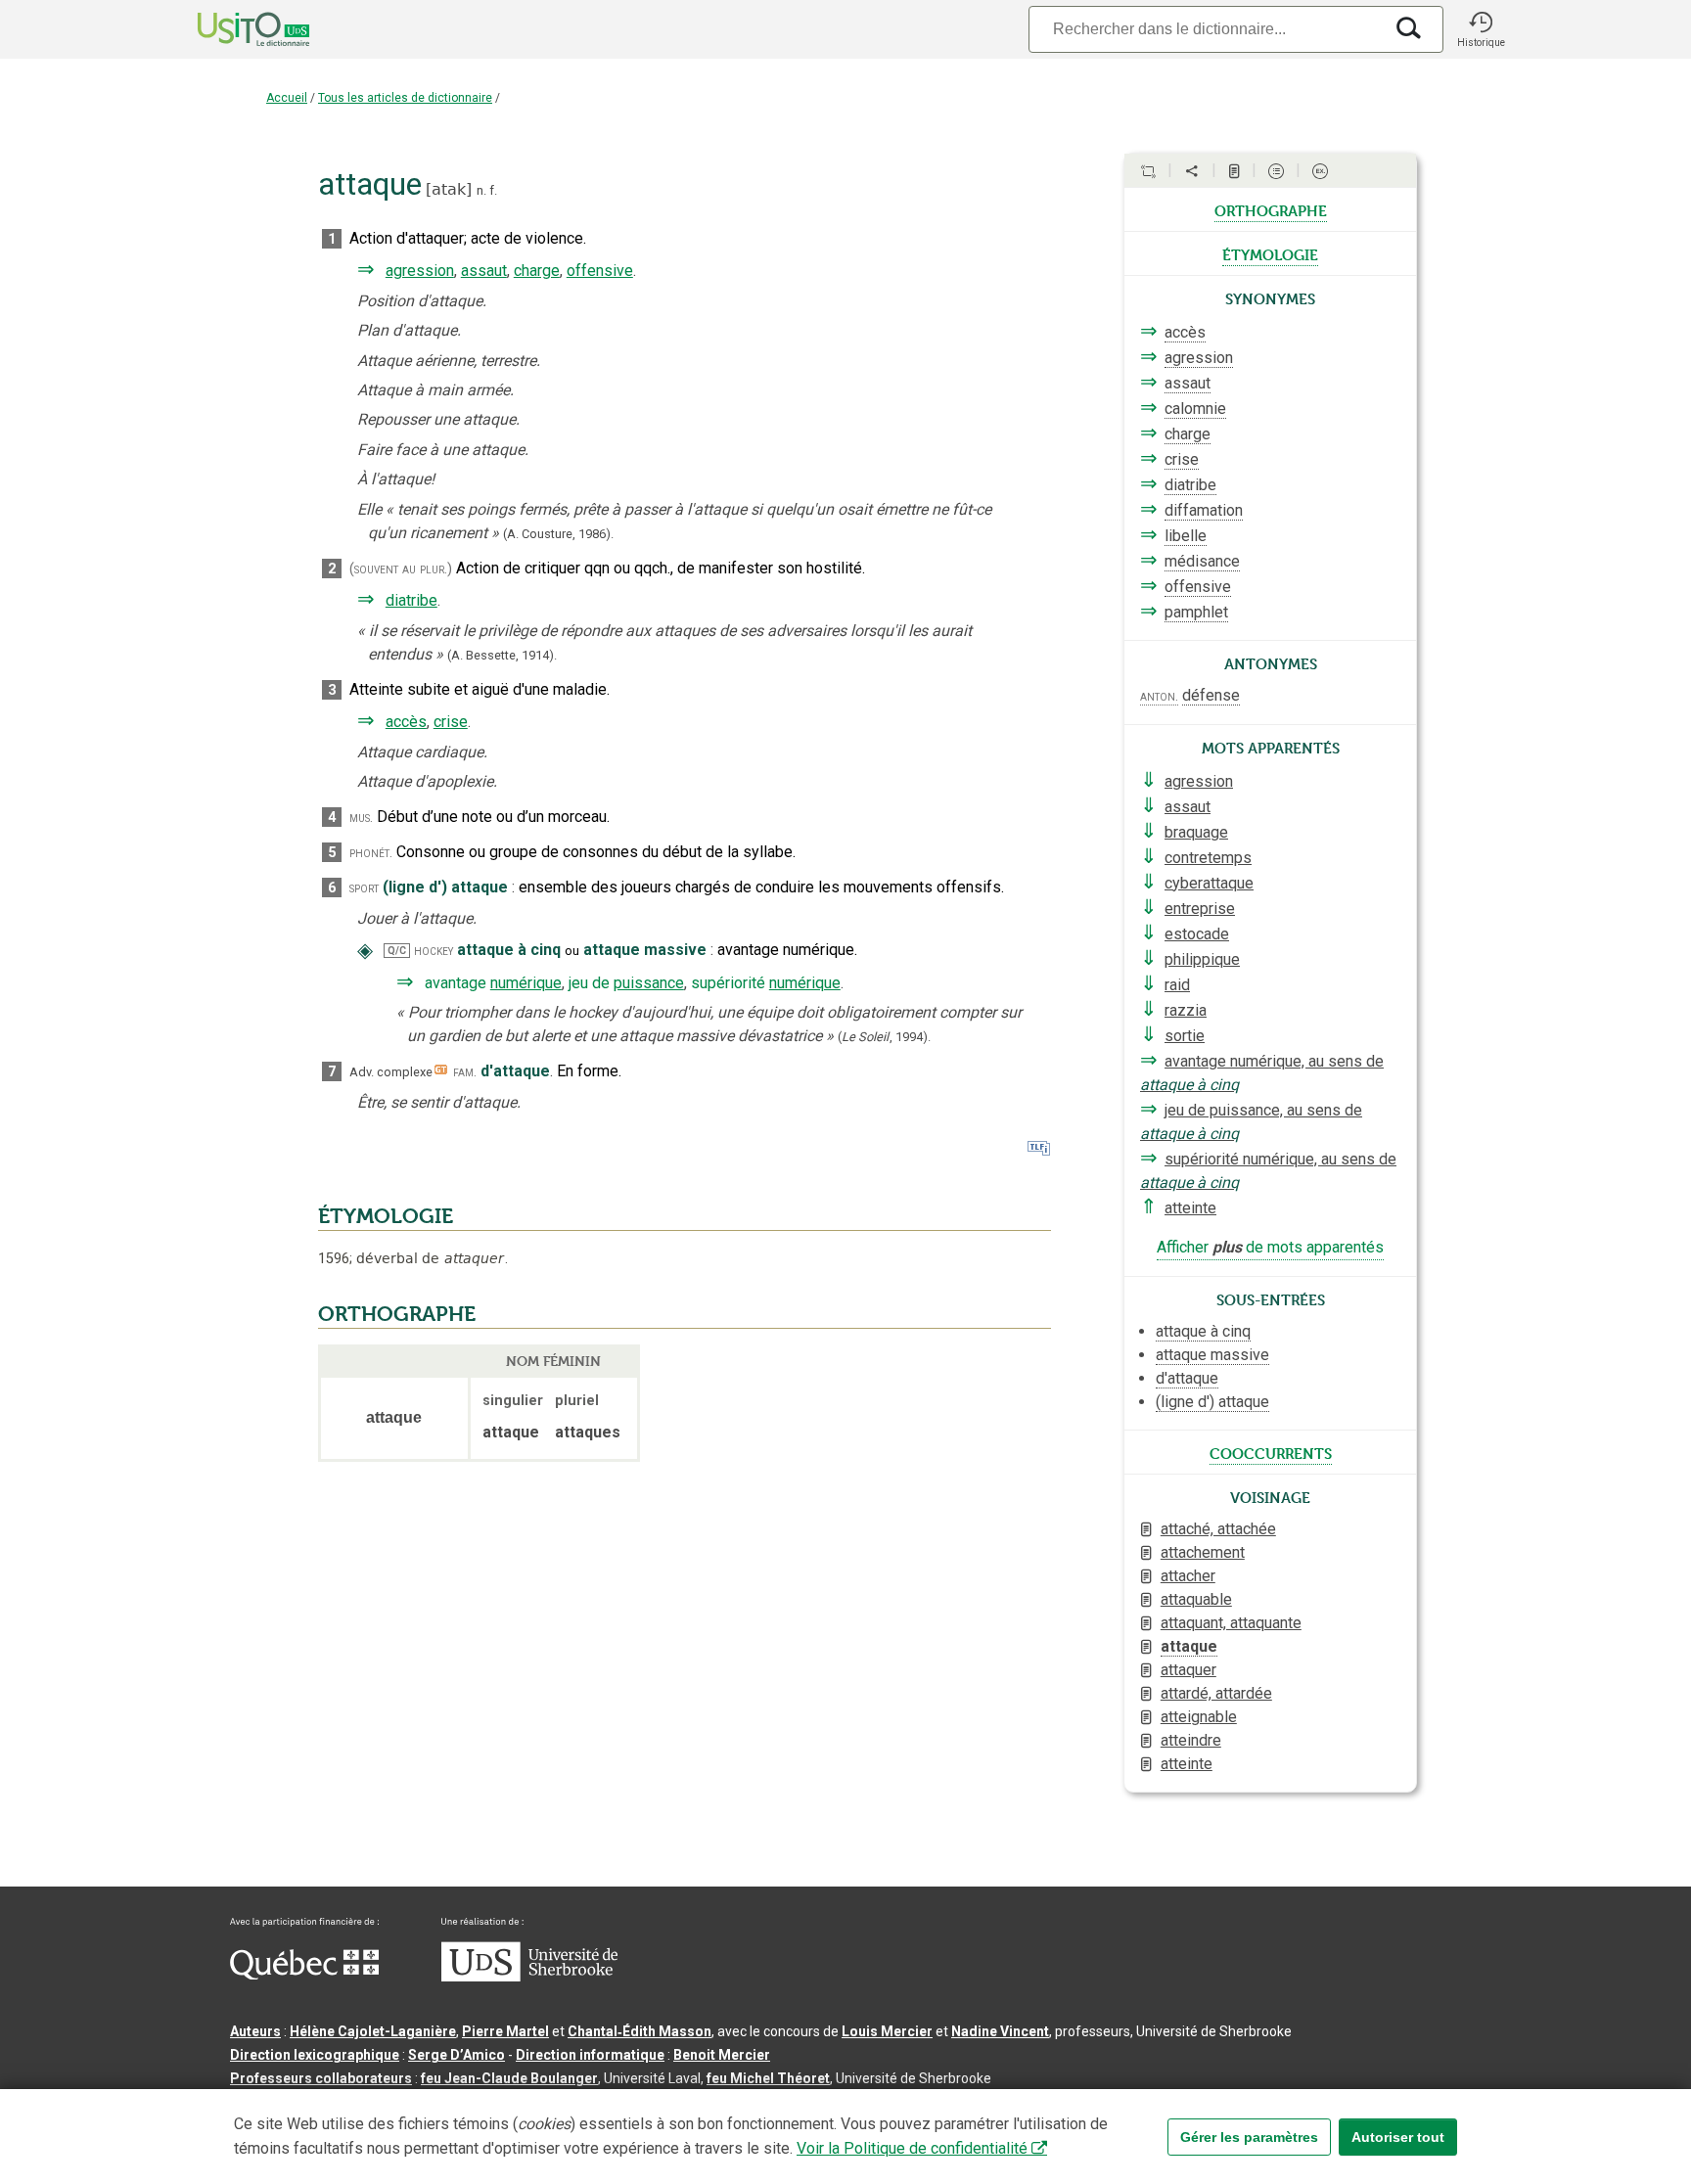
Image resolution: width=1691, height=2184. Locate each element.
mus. (361, 818)
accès (406, 722)
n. (481, 190)
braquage (1196, 832)
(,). (884, 1037)
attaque (1189, 1646)
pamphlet (1196, 612)
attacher (1188, 1576)
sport (364, 888)
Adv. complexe (391, 1072)
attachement (1203, 1552)
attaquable (1196, 1599)
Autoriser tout (1398, 2137)
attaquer (1188, 1670)
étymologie (1270, 253)
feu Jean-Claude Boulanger (509, 2078)
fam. (465, 1072)
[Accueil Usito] (232, 29)
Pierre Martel (505, 2031)
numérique (526, 983)
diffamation (1204, 510)
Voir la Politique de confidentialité (912, 2148)
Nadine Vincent (1000, 2031)
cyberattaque (1209, 883)
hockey (434, 951)
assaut (484, 271)
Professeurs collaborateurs (321, 2078)
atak (449, 189)
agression (420, 271)
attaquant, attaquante (1231, 1623)
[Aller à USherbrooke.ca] (529, 1977)
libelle (1186, 536)
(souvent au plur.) (401, 569)
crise (451, 722)
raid (1177, 985)
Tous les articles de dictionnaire (405, 98)
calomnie (1195, 409)
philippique (1202, 959)
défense (1211, 695)
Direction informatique (590, 2055)
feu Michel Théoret (768, 2078)
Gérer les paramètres (1249, 2137)
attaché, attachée (1218, 1529)
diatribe (411, 600)
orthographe (1271, 209)
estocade (1197, 934)
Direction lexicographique (315, 2055)
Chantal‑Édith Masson (640, 2031)
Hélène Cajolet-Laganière (373, 2031)
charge (537, 271)
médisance (1202, 561)
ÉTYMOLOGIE (386, 1216)
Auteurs (255, 2031)
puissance (649, 983)
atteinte (1190, 1208)
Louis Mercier (887, 2031)
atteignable (1199, 1717)
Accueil (287, 98)
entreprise (1200, 909)
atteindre (1191, 1740)
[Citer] (1148, 171)
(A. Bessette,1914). (502, 655)
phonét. (371, 853)
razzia (1186, 1010)
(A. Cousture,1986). (558, 534)
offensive (600, 271)
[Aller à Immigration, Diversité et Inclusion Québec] (304, 1975)
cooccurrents (1271, 1452)
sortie (1185, 1036)
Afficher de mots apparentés (1270, 1247)
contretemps (1208, 858)
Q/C (397, 951)
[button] (1481, 29)
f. (493, 190)
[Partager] (1192, 171)
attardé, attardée (1216, 1693)
